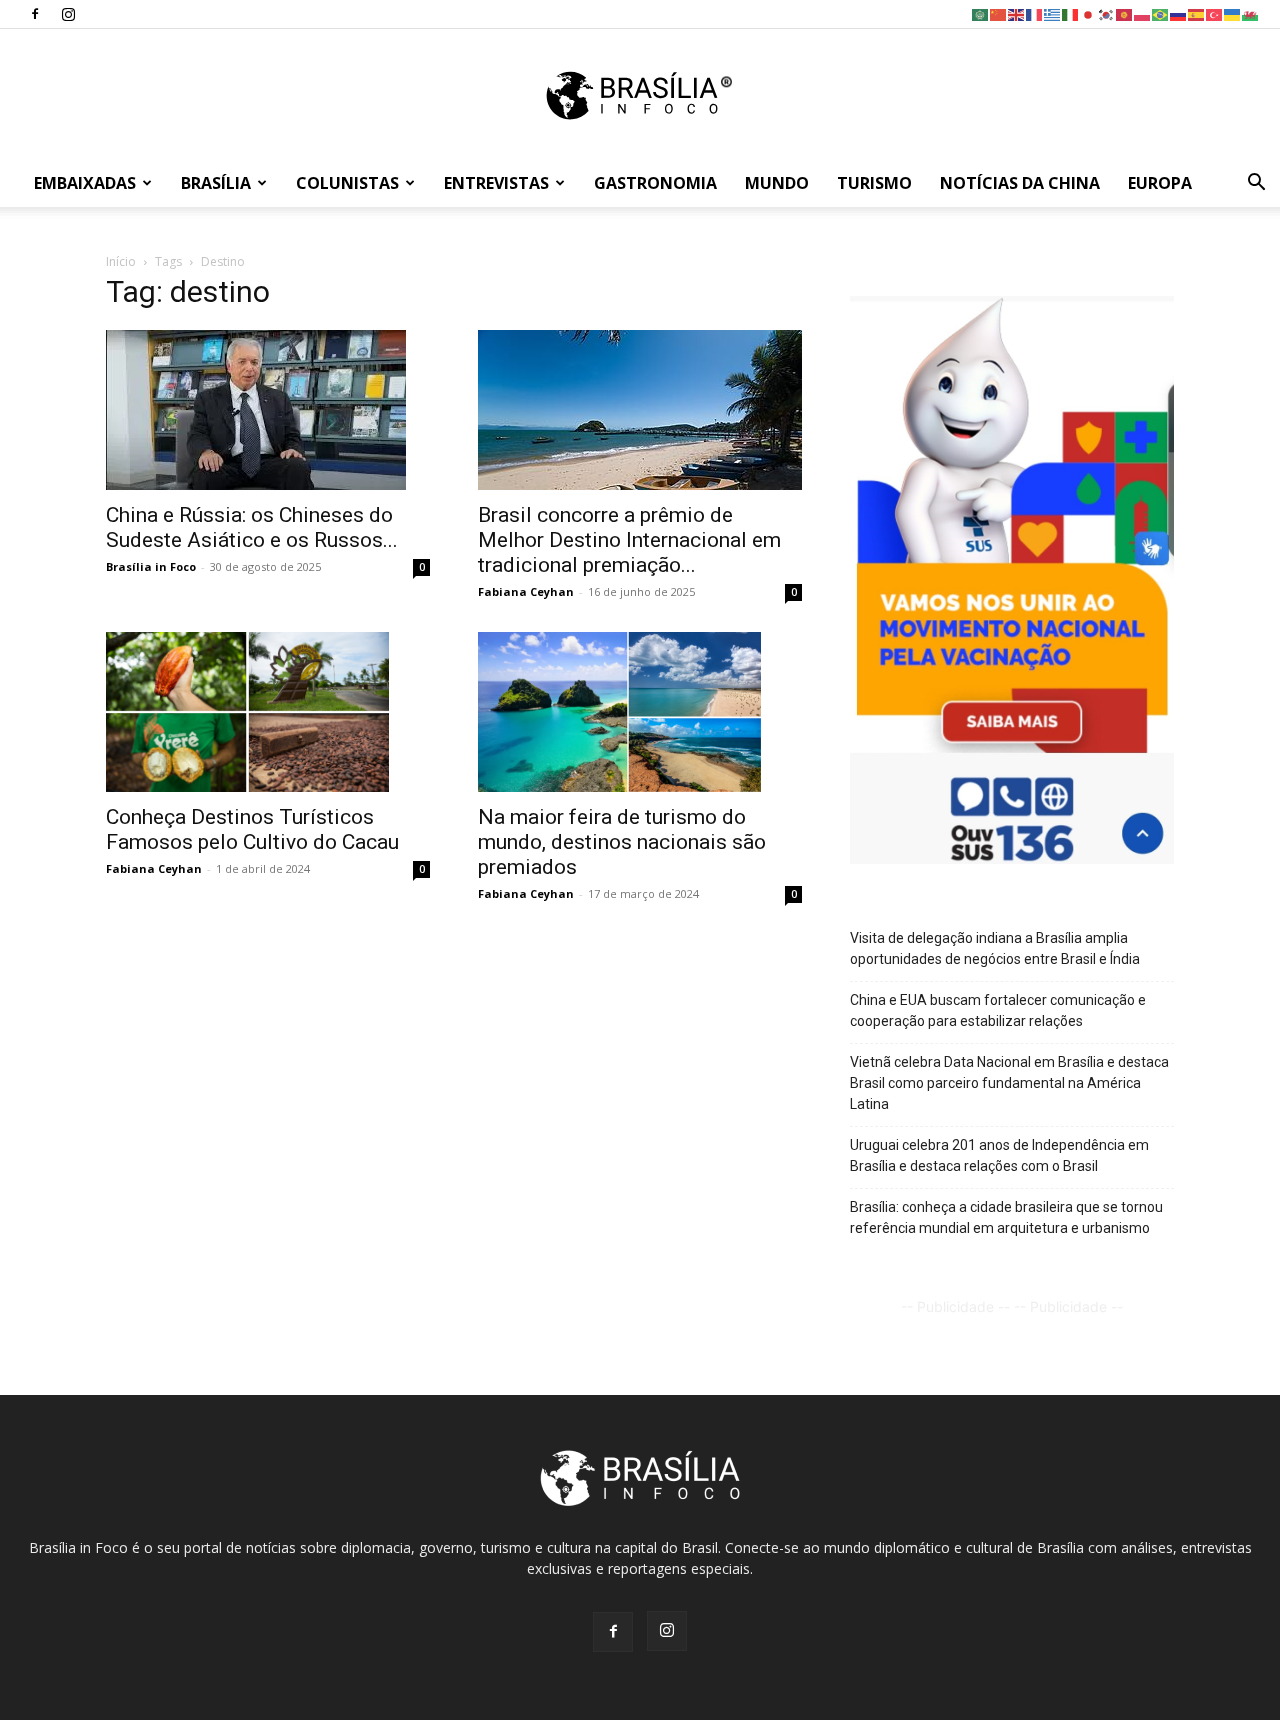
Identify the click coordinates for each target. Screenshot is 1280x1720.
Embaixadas (85, 183)
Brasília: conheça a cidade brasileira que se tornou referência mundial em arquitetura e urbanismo (1006, 1217)
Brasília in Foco (151, 566)
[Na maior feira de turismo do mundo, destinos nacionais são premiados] (640, 712)
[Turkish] (1215, 13)
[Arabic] (981, 13)
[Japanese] (1089, 13)
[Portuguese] (1161, 13)
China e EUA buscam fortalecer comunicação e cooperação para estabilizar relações (998, 1010)
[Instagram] (68, 14)
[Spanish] (1197, 13)
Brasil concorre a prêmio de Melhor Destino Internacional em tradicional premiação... (629, 540)
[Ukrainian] (1233, 13)
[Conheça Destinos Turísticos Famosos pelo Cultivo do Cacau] (268, 712)
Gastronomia (655, 183)
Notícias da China (1020, 183)
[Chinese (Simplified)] (999, 13)
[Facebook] (35, 14)
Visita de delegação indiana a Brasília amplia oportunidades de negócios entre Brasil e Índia (995, 948)
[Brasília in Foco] (640, 95)
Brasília (216, 183)
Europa (1160, 183)
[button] (1256, 184)
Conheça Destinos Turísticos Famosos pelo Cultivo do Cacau (252, 829)
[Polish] (1143, 13)
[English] (1017, 13)
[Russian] (1179, 13)
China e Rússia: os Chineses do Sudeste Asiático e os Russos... (252, 527)
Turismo (874, 183)
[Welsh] (1251, 13)
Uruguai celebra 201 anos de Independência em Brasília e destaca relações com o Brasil (999, 1155)
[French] (1035, 13)
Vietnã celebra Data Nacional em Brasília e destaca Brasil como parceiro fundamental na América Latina (1009, 1083)
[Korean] (1107, 13)
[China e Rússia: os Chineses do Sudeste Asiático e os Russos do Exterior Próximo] (268, 410)
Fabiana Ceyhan (526, 591)
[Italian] (1071, 13)
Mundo (777, 183)
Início (121, 261)
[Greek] (1053, 13)
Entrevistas (496, 183)
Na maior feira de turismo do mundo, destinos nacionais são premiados (622, 842)
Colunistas (347, 183)
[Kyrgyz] (1125, 13)
